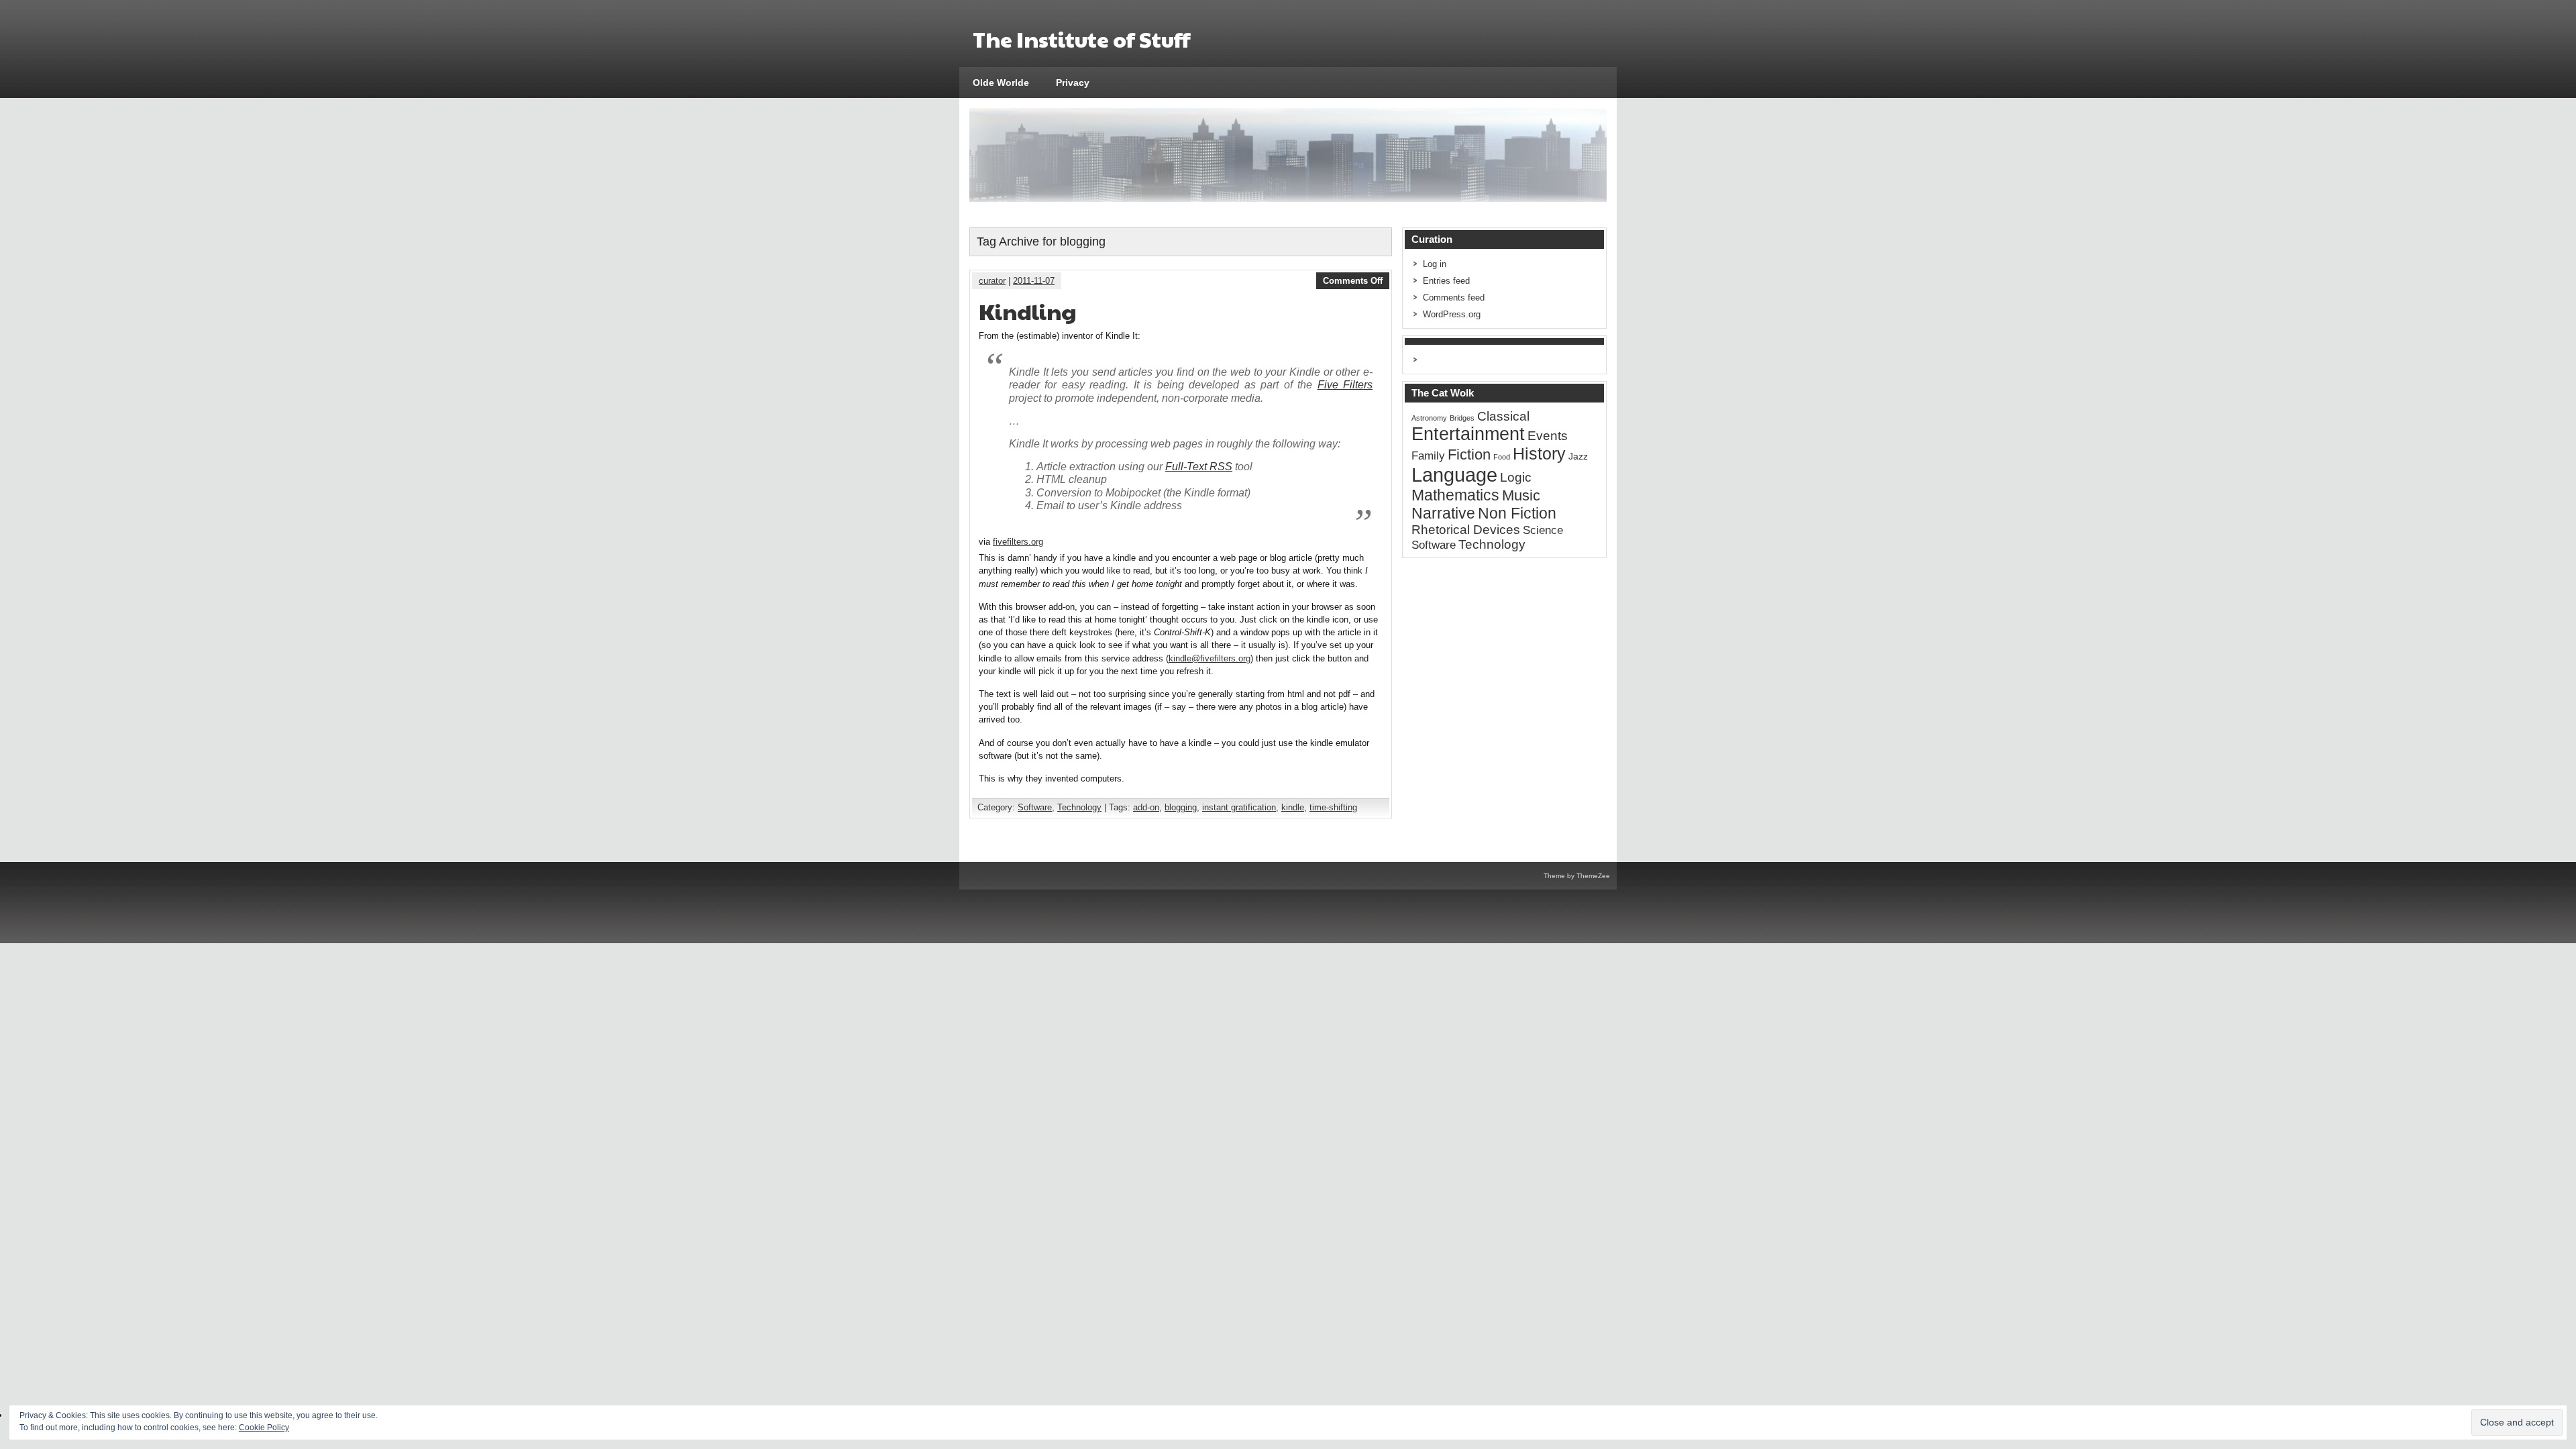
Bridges (1462, 418)
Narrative (1443, 513)
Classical (1503, 416)
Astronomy (1429, 418)
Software (1035, 807)
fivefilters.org (1018, 542)
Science (1543, 530)
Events (1548, 436)
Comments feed (1454, 298)
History (1539, 454)
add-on (1146, 807)
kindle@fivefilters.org (1210, 658)
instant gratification (1239, 807)
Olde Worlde (1001, 83)
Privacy (1073, 83)
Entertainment (1468, 434)
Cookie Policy (264, 1428)
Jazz (1578, 456)
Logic (1516, 477)
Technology (1079, 807)
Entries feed (1446, 281)
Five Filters (1345, 385)
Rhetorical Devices (1466, 530)
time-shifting (1333, 807)
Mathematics (1455, 495)
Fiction (1469, 454)
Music (1521, 495)
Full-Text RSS (1199, 467)
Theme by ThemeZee (1577, 876)
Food (1502, 457)
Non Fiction (1517, 513)
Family (1428, 456)
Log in (1435, 264)
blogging (1181, 807)
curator (992, 281)
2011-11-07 (1034, 281)
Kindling (1028, 311)
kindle (1293, 807)
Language (1454, 475)
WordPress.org (1452, 314)
